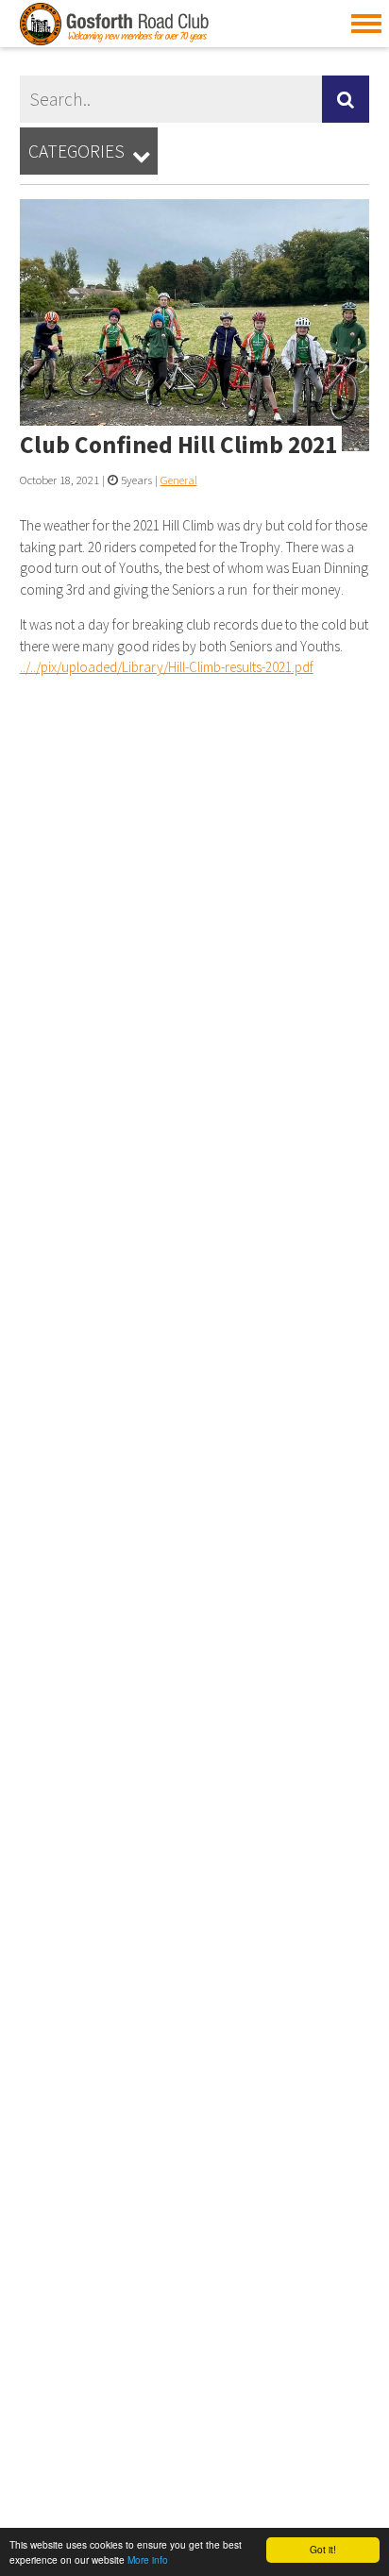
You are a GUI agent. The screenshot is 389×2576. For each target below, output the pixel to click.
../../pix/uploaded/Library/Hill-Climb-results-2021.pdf (167, 667)
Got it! (323, 2549)
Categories (89, 152)
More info (148, 2559)
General (179, 480)
